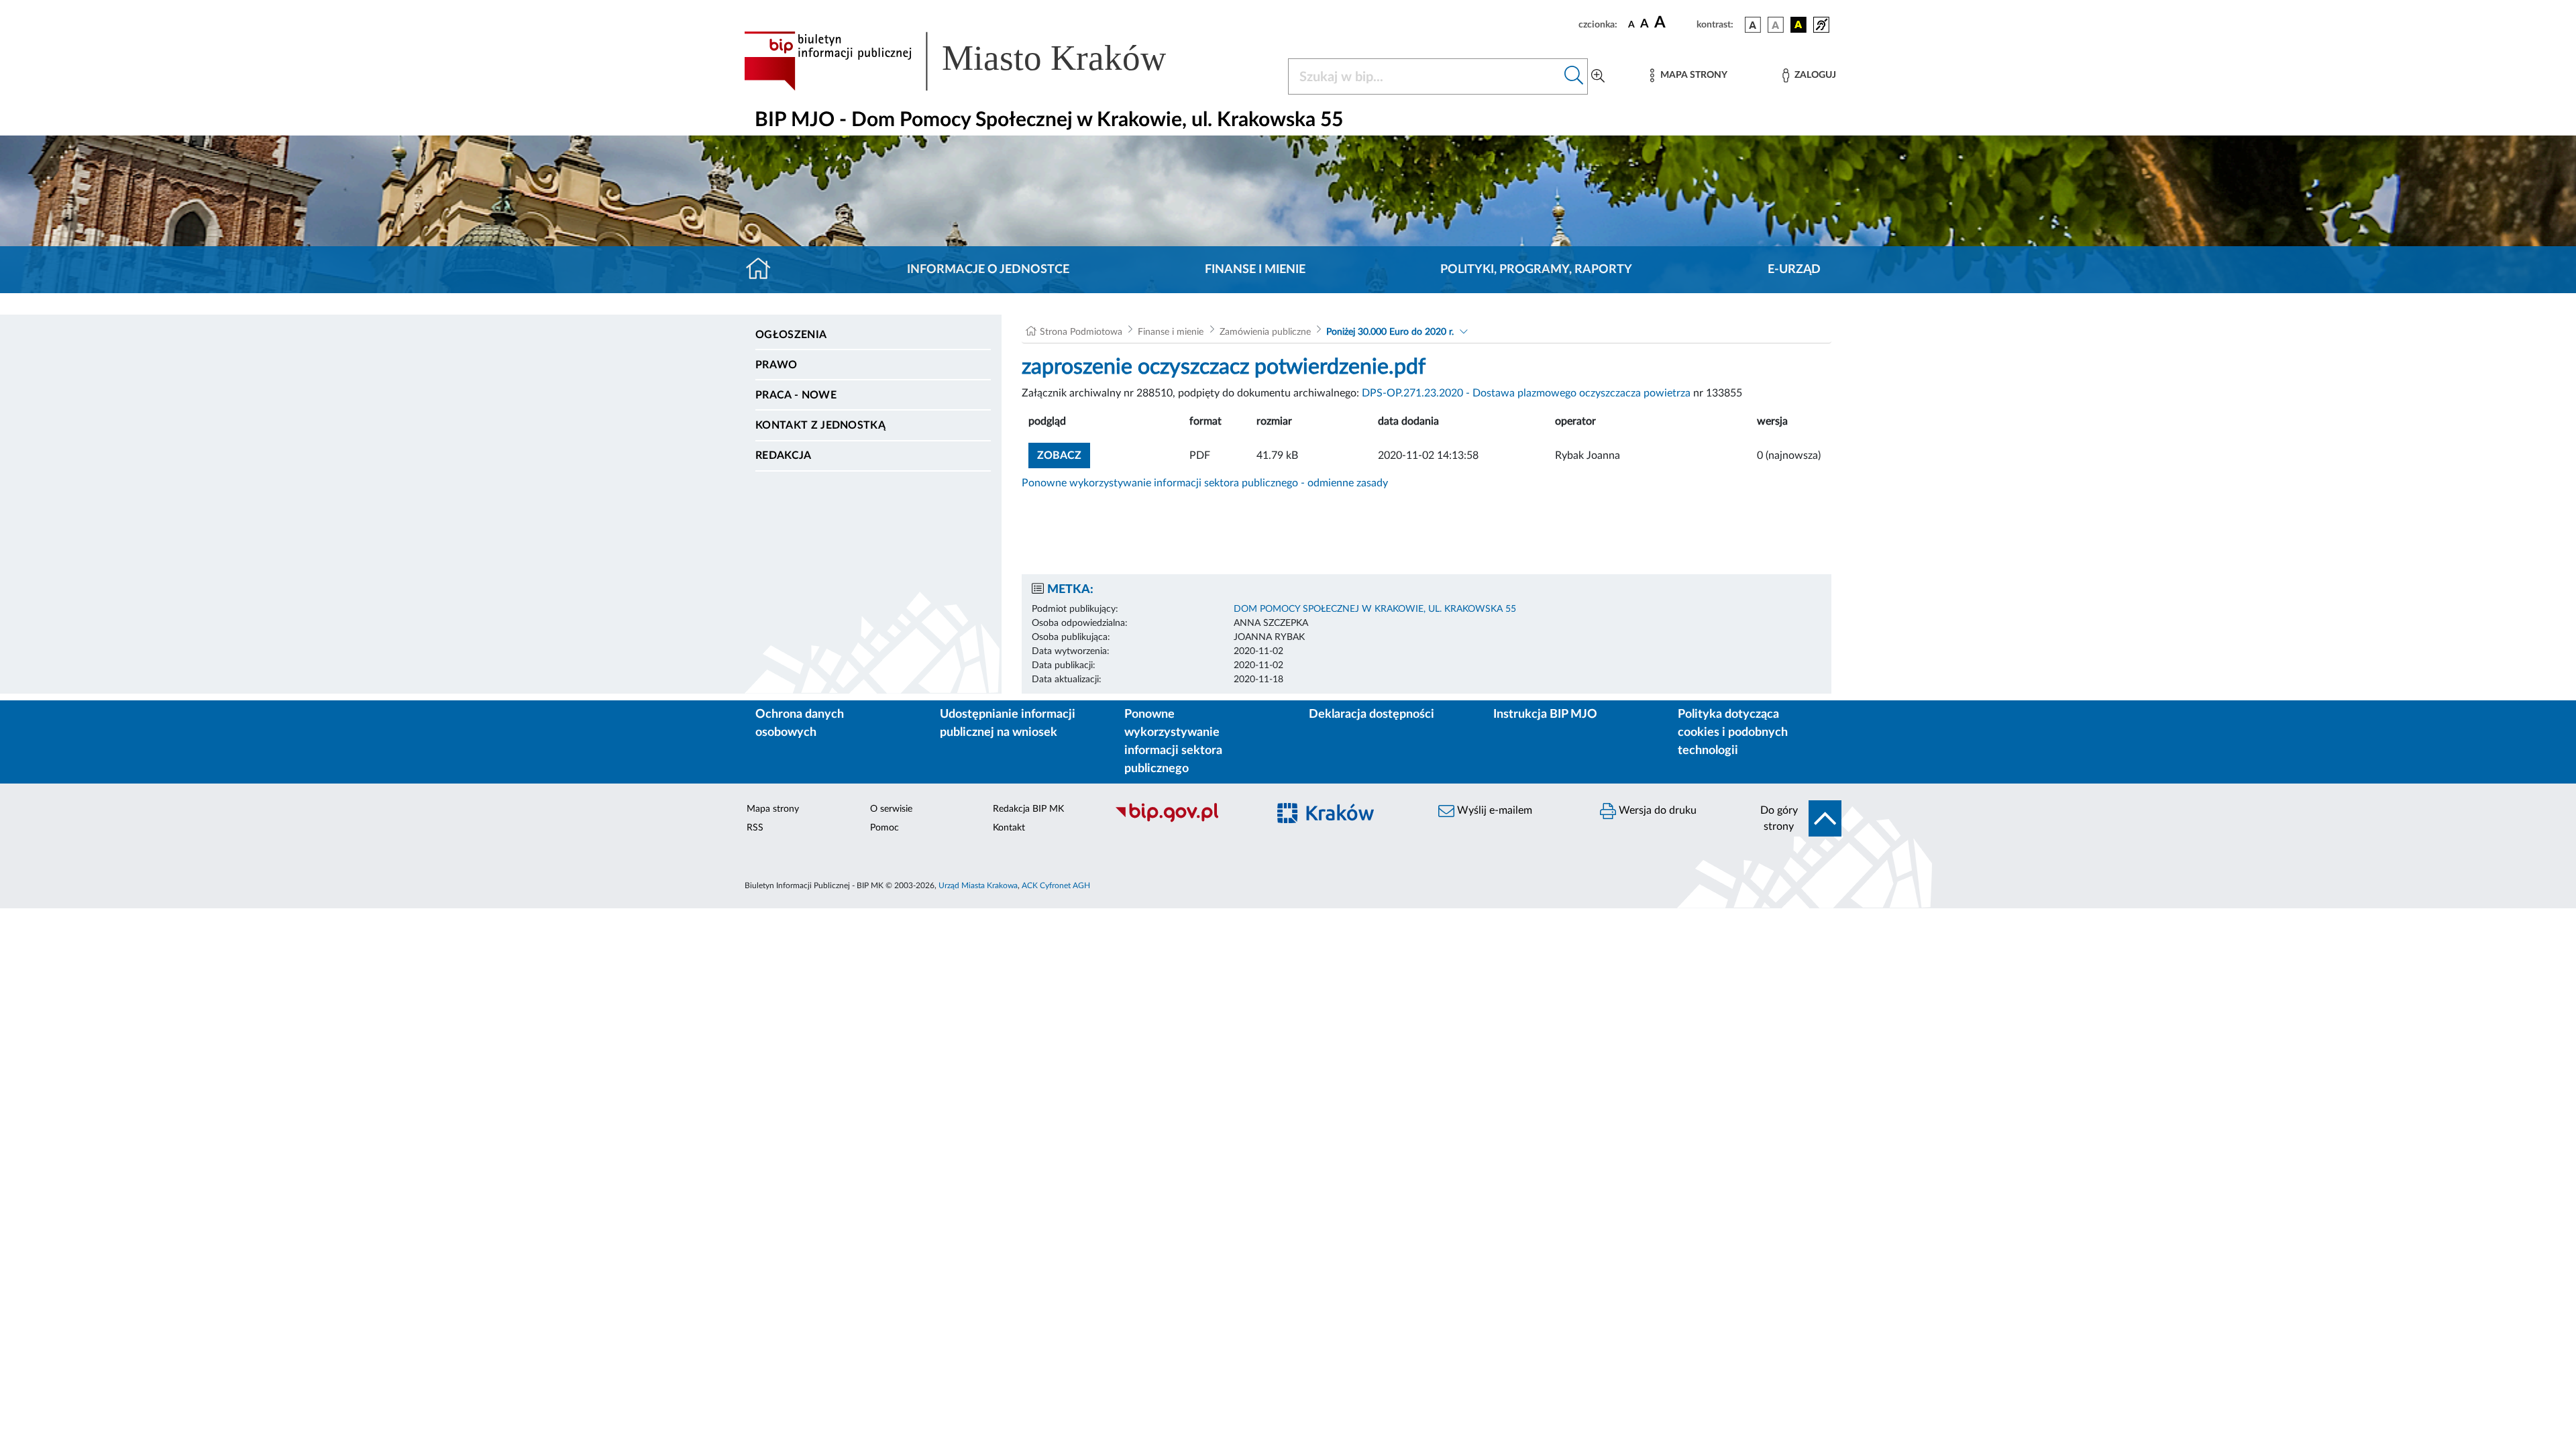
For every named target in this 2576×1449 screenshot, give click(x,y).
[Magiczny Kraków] (1346, 821)
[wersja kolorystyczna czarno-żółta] (1799, 25)
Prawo (776, 365)
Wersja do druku (1656, 810)
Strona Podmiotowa (1081, 332)
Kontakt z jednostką (820, 425)
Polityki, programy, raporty (1536, 270)
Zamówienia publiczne (1265, 332)
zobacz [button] (1064, 455)
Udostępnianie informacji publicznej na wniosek (1008, 723)
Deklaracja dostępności (1372, 714)
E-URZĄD (1794, 270)
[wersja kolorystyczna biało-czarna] (1776, 25)
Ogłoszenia (791, 335)
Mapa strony (773, 809)
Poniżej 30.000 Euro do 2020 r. (1390, 332)
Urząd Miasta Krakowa (978, 885)
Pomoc (884, 828)
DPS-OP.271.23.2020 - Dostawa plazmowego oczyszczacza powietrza (1526, 393)
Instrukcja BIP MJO (1545, 714)
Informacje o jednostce (988, 270)
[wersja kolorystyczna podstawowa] (1753, 25)
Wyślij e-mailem (1493, 810)
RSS (755, 828)
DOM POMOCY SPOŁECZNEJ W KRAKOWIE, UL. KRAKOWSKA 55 (1375, 609)
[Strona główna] (764, 270)
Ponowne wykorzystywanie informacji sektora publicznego (1173, 742)
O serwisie (891, 809)
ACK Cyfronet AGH (1056, 885)
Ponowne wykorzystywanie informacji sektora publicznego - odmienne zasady (1205, 483)
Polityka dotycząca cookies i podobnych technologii (1733, 733)
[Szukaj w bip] (1574, 76)
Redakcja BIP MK (1028, 809)
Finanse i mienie (1255, 270)
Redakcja (784, 455)
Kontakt (1009, 828)
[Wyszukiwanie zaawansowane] (1598, 76)
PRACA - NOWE (796, 395)
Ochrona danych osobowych (800, 723)
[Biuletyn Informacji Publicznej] (1184, 820)
